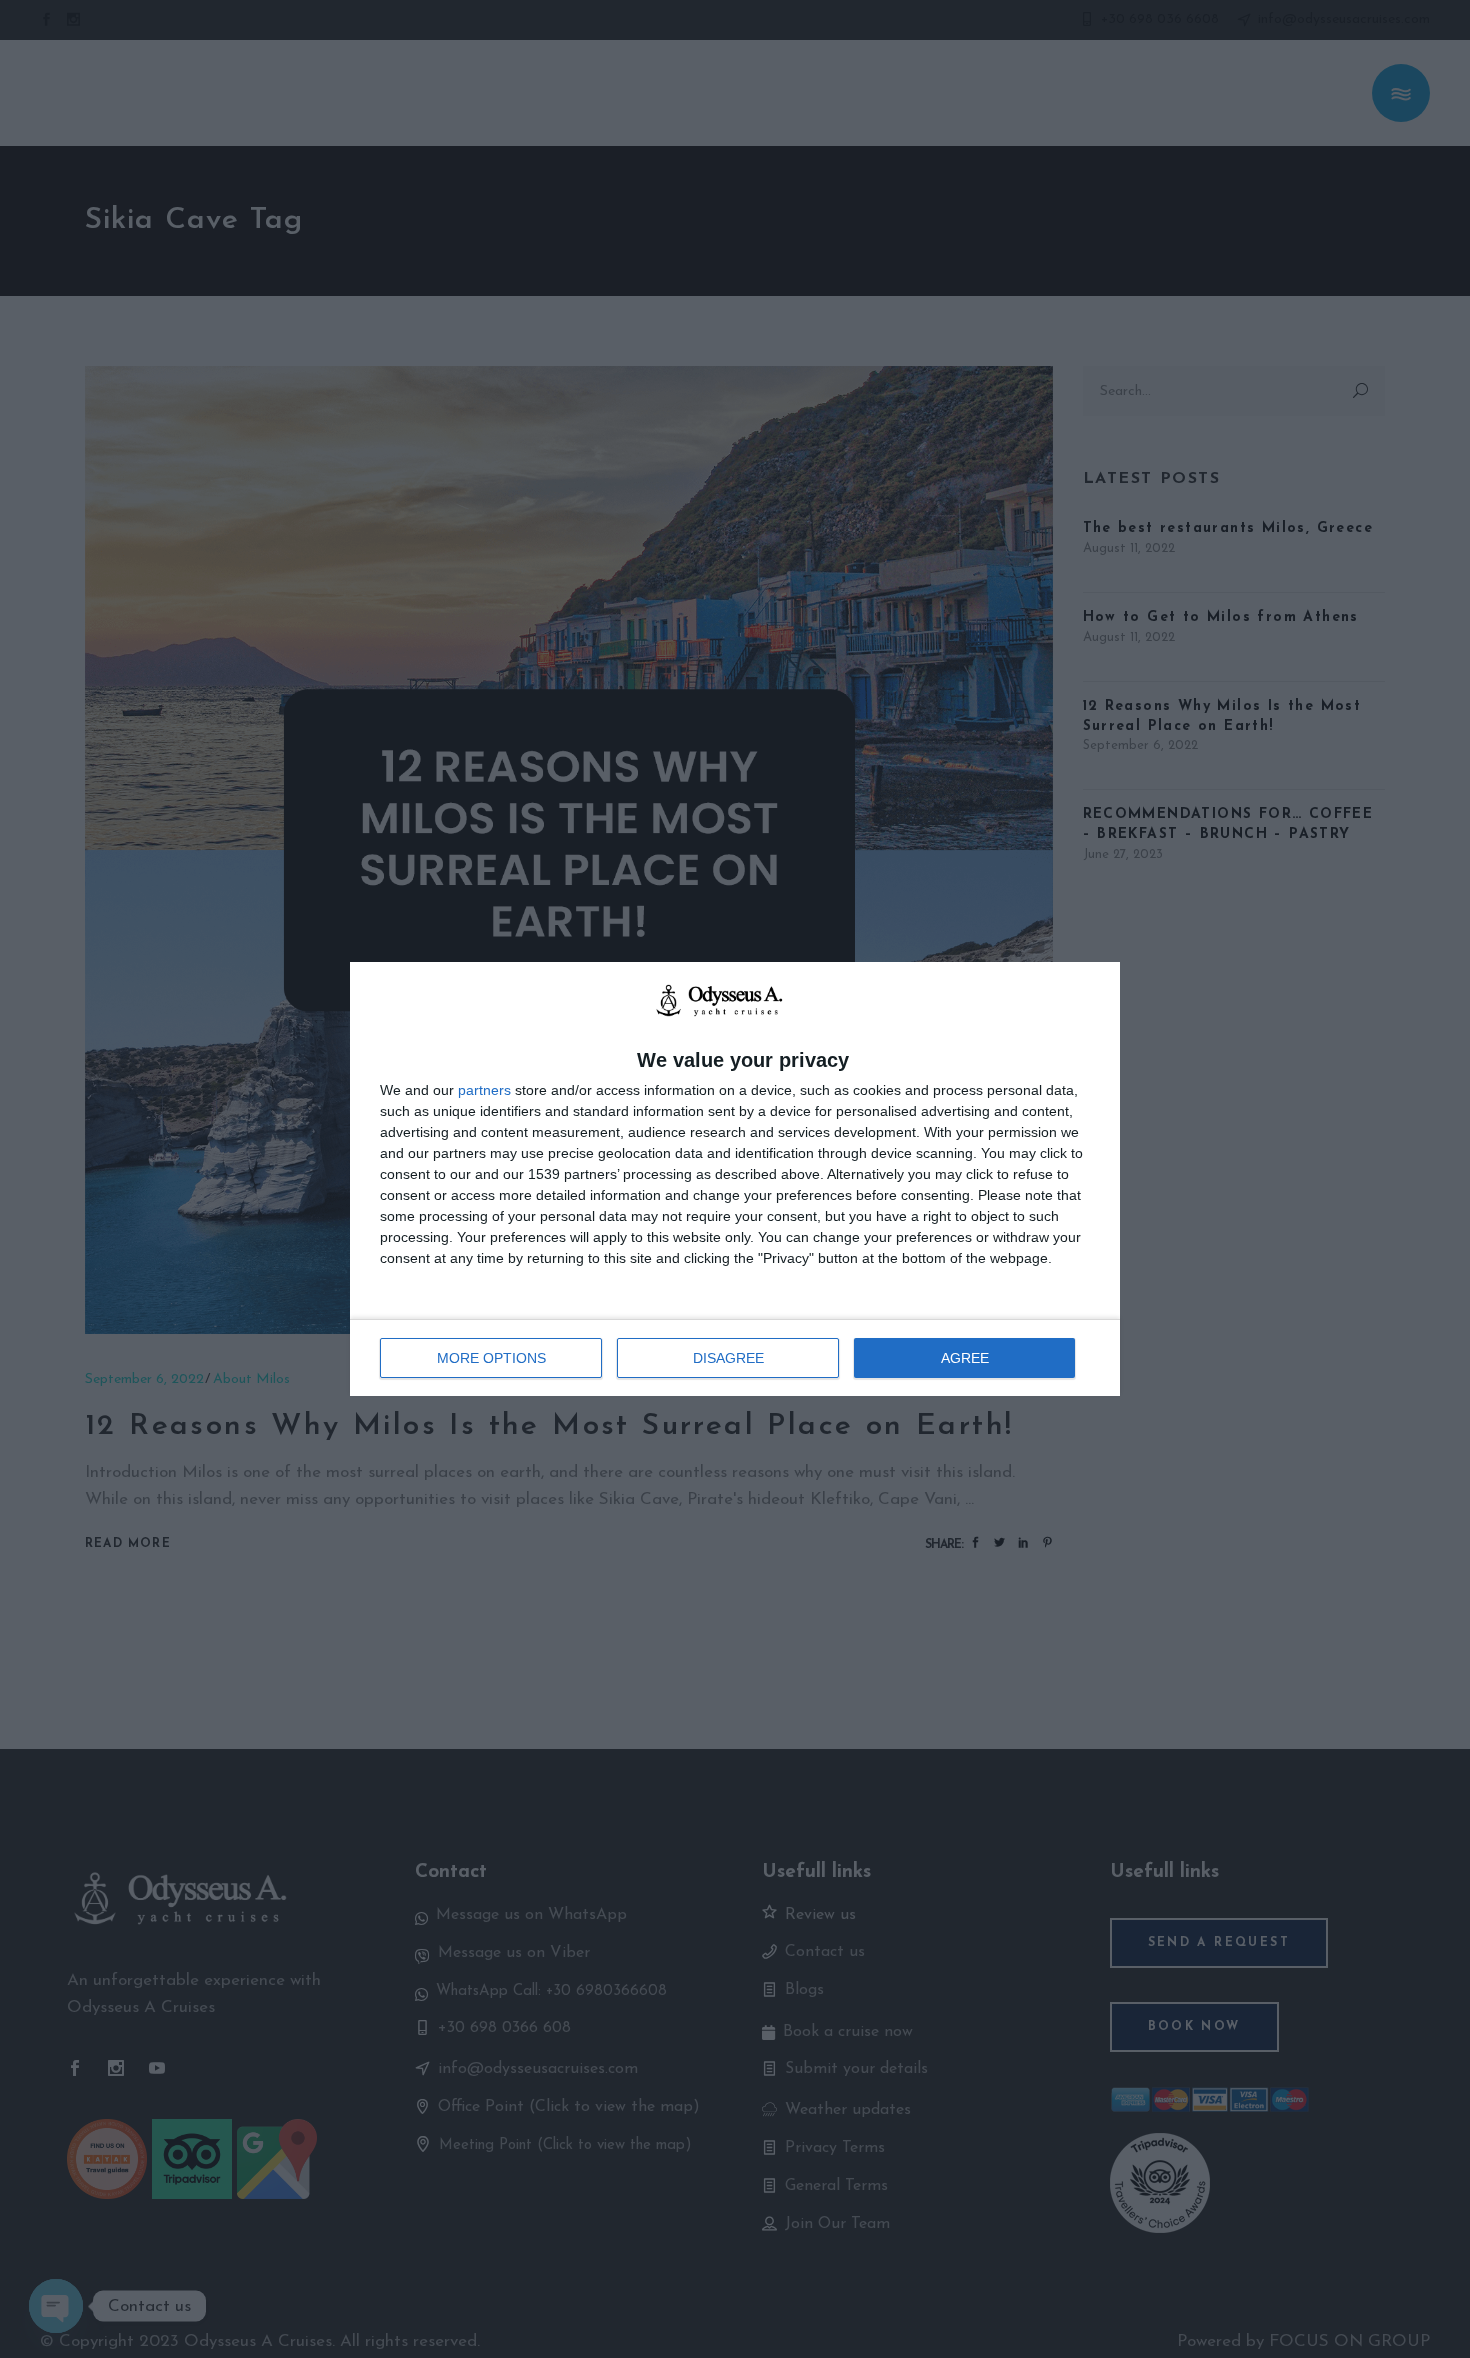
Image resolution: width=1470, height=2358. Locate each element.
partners (484, 1090)
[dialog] (735, 1179)
